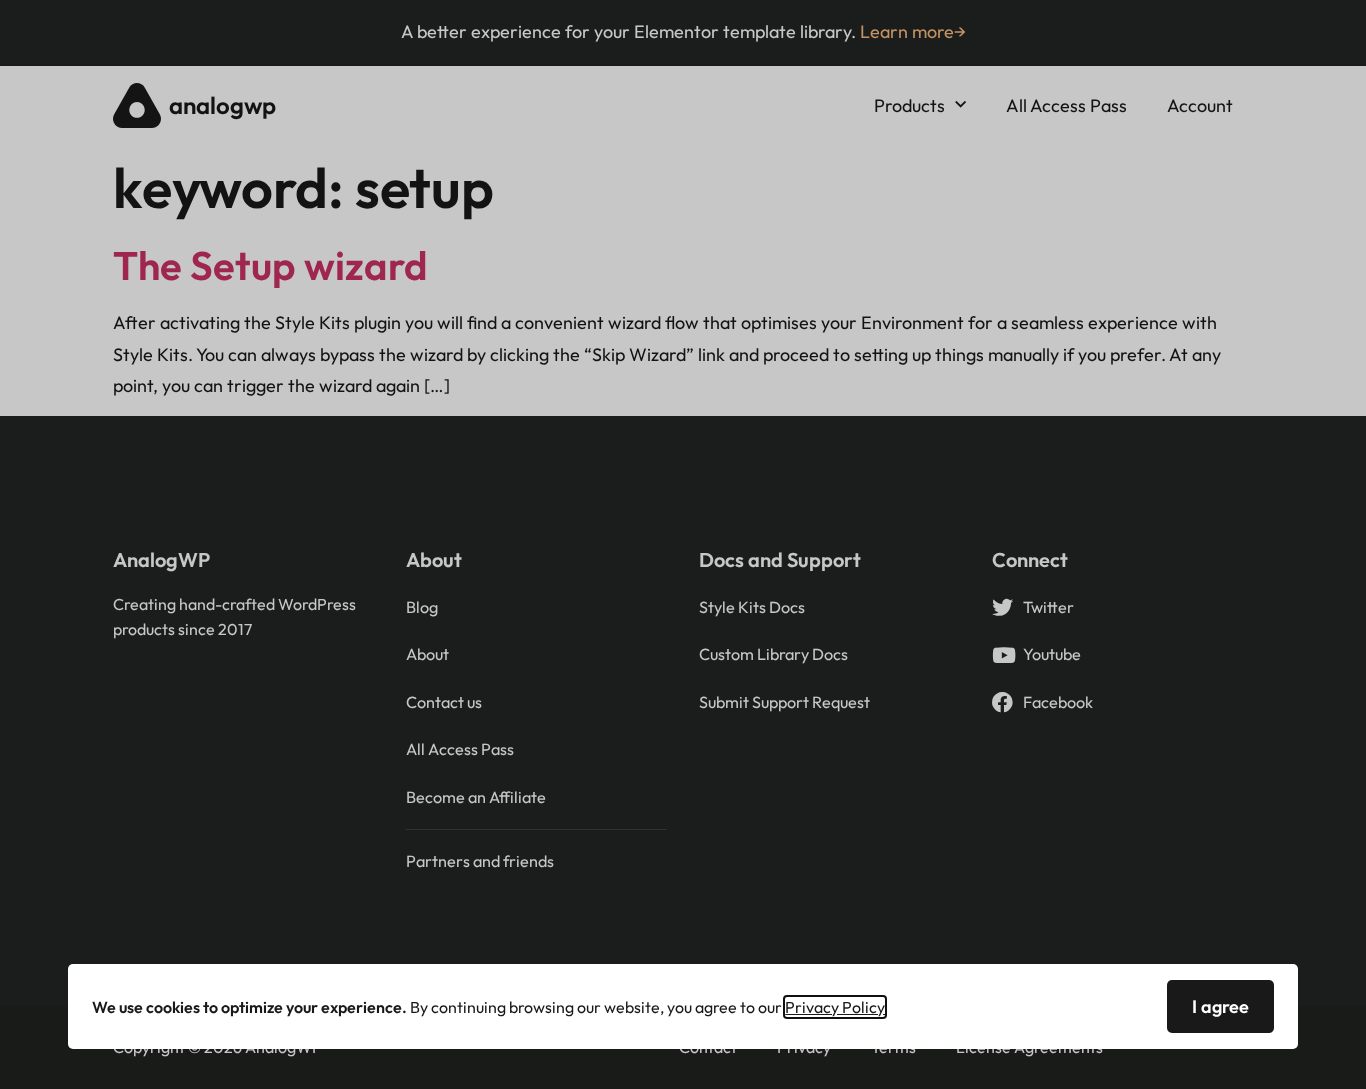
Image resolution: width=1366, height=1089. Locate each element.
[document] (683, 544)
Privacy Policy (835, 1007)
